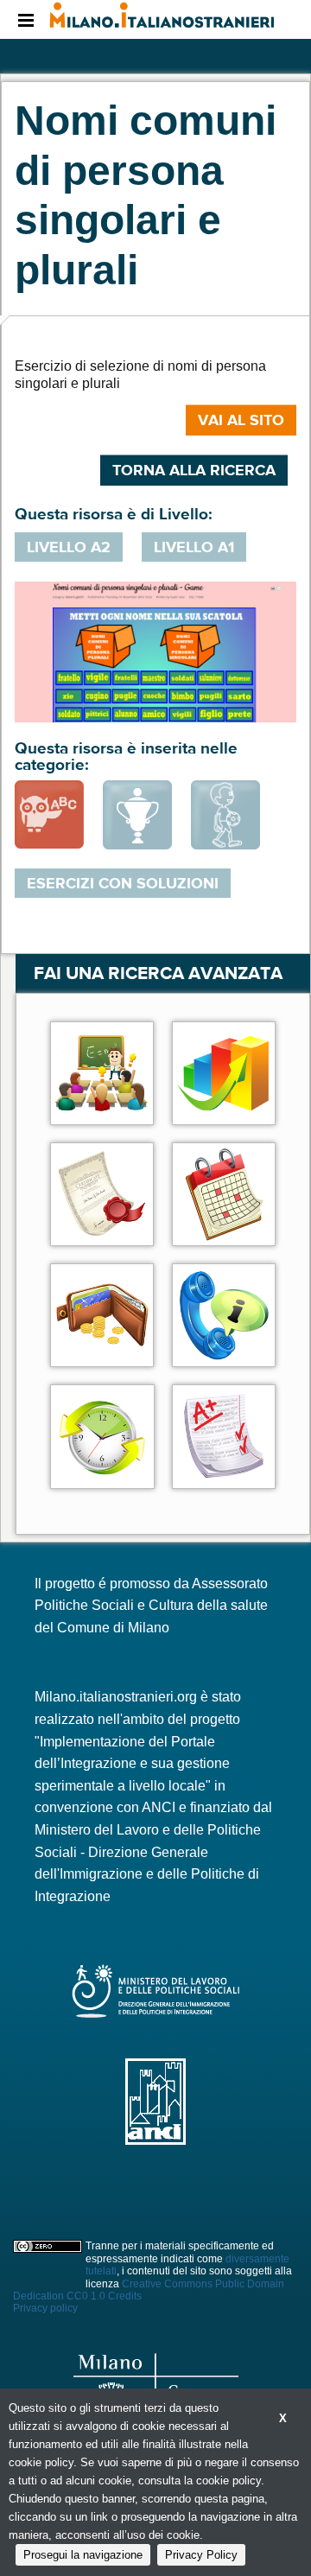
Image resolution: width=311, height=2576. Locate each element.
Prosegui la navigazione (83, 2555)
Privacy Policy (201, 2555)
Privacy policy (45, 2308)
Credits (125, 2296)
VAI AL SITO (241, 420)
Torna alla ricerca (194, 470)
